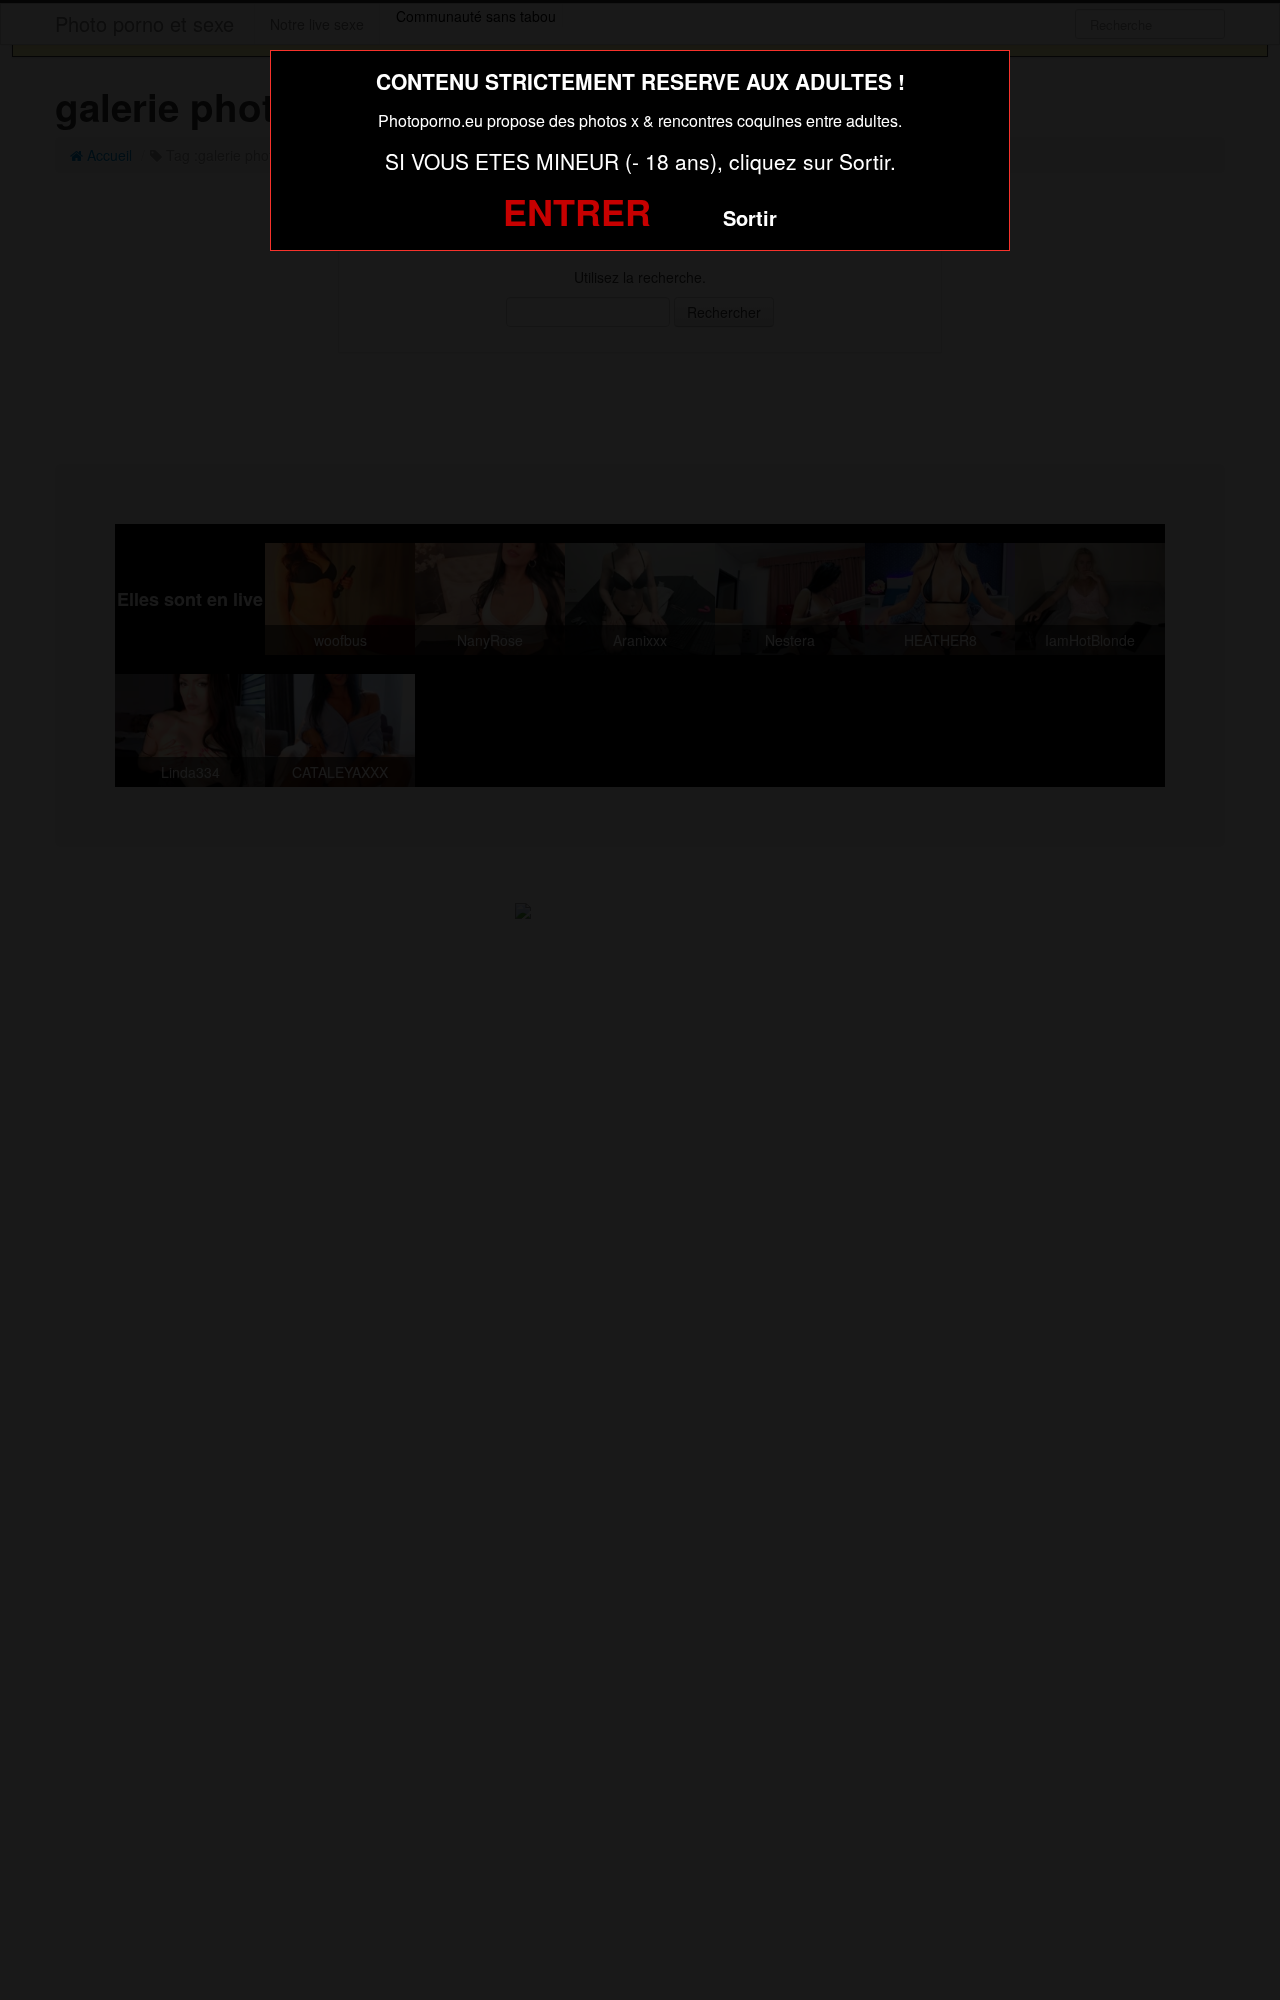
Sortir (750, 217)
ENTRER (577, 211)
